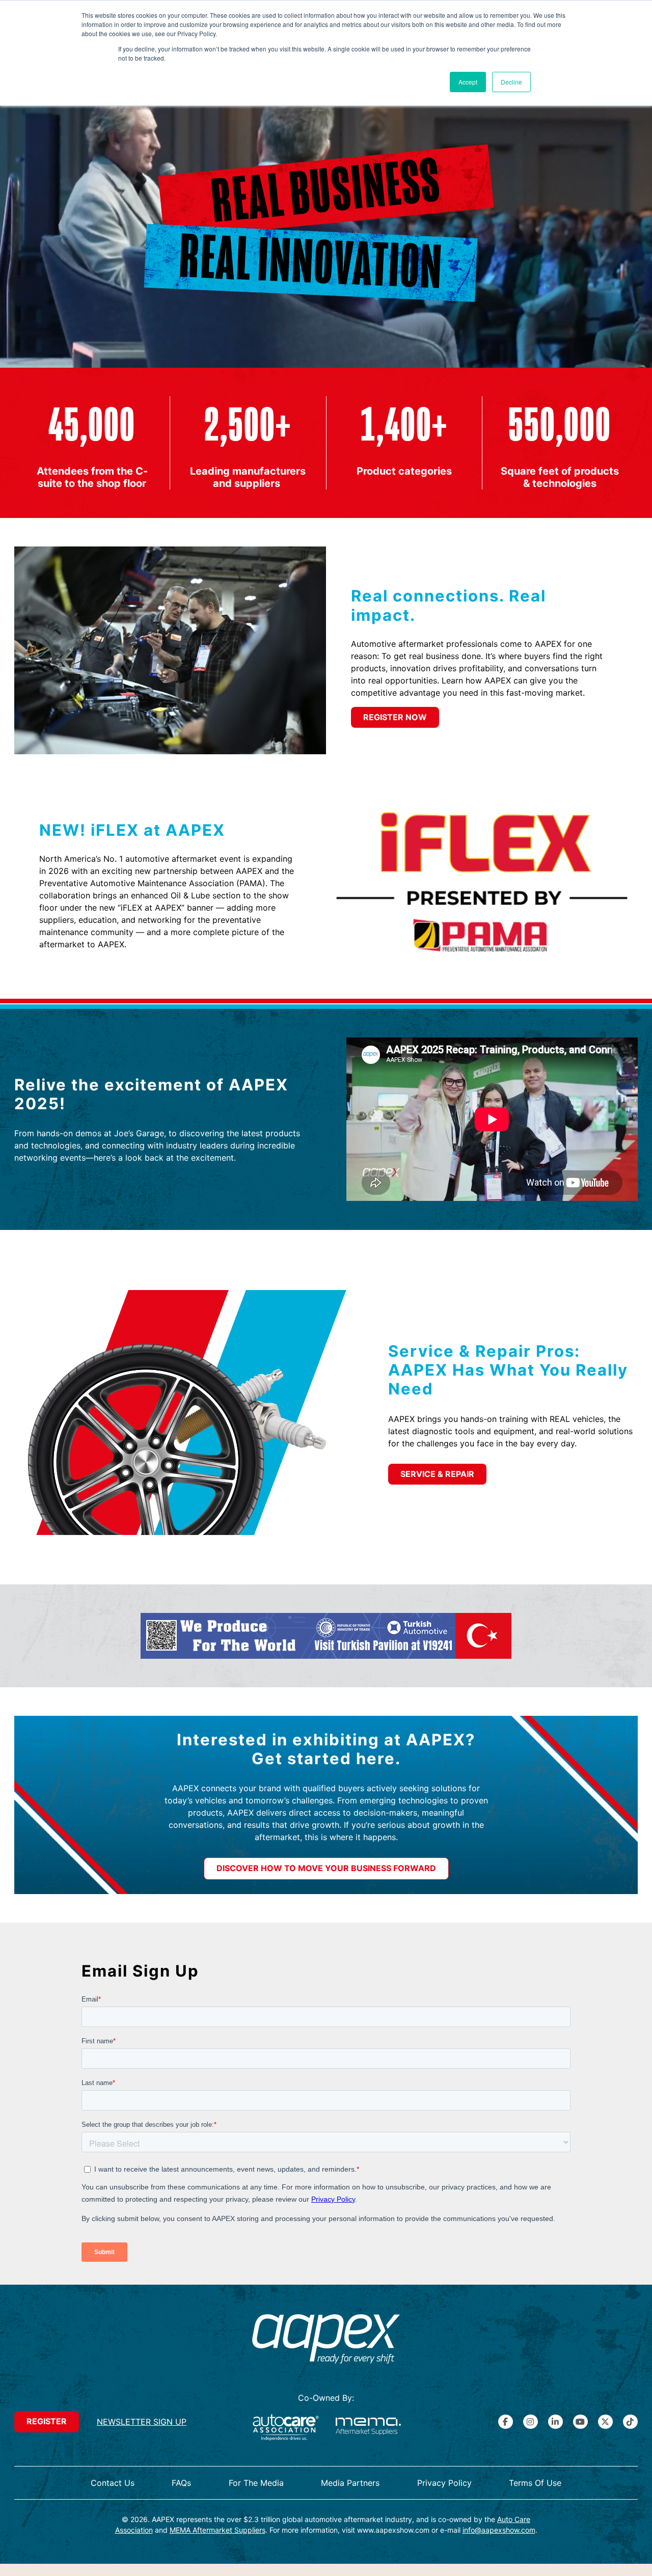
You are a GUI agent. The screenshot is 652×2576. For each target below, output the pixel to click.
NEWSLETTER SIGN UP (142, 2422)
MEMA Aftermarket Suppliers (218, 2530)
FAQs (181, 2483)
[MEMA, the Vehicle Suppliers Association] (368, 2428)
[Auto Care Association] (286, 2428)
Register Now (395, 717)
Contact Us (113, 2483)
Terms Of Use (535, 2483)
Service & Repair (437, 1474)
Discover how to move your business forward (326, 1868)
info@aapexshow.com (499, 2530)
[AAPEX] (326, 2340)
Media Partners (350, 2483)
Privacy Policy (444, 2483)
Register (47, 2421)
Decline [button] (511, 82)
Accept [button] (468, 82)
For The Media (256, 2483)
